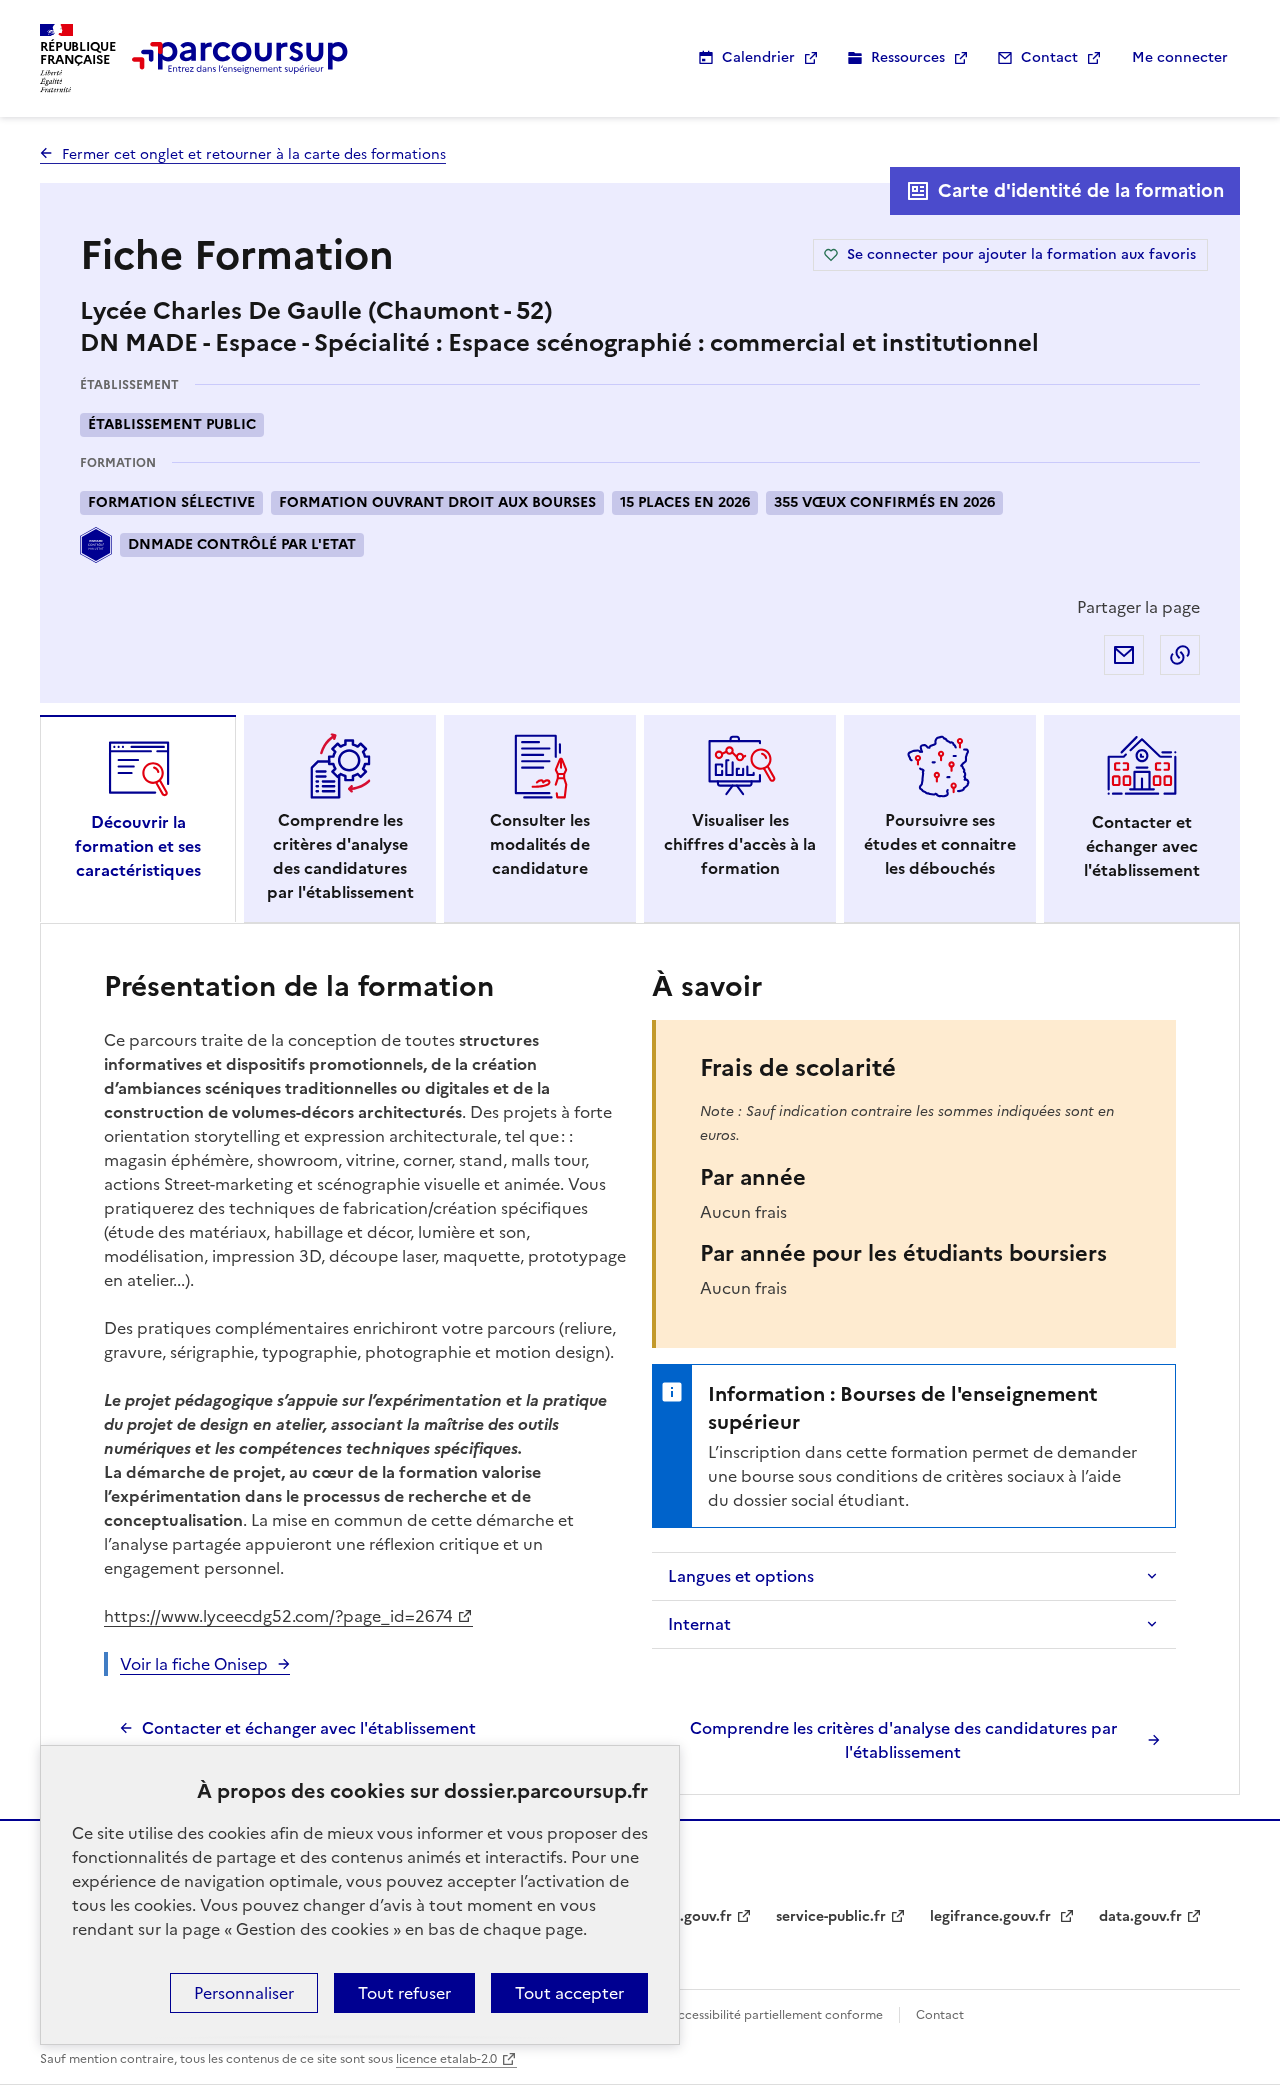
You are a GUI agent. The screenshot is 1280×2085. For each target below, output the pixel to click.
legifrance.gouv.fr (992, 1916)
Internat (699, 1624)
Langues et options (741, 1576)
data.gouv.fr (1140, 1916)
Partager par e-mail (1124, 655)
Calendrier (758, 57)
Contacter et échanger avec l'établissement (309, 1728)
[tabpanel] (640, 1364)
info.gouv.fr (692, 1916)
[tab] (138, 819)
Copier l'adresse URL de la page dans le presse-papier (1180, 655)
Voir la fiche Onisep (194, 1664)
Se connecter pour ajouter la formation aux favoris (1021, 254)
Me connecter (1180, 57)
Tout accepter (569, 1993)
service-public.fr (831, 1916)
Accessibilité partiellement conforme (776, 2015)
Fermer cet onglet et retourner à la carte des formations (254, 154)
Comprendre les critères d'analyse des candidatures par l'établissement (903, 1740)
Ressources (908, 57)
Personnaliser (244, 1993)
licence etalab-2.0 (446, 2059)
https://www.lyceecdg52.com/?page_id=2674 (278, 1616)
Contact (1049, 57)
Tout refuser (404, 1993)
